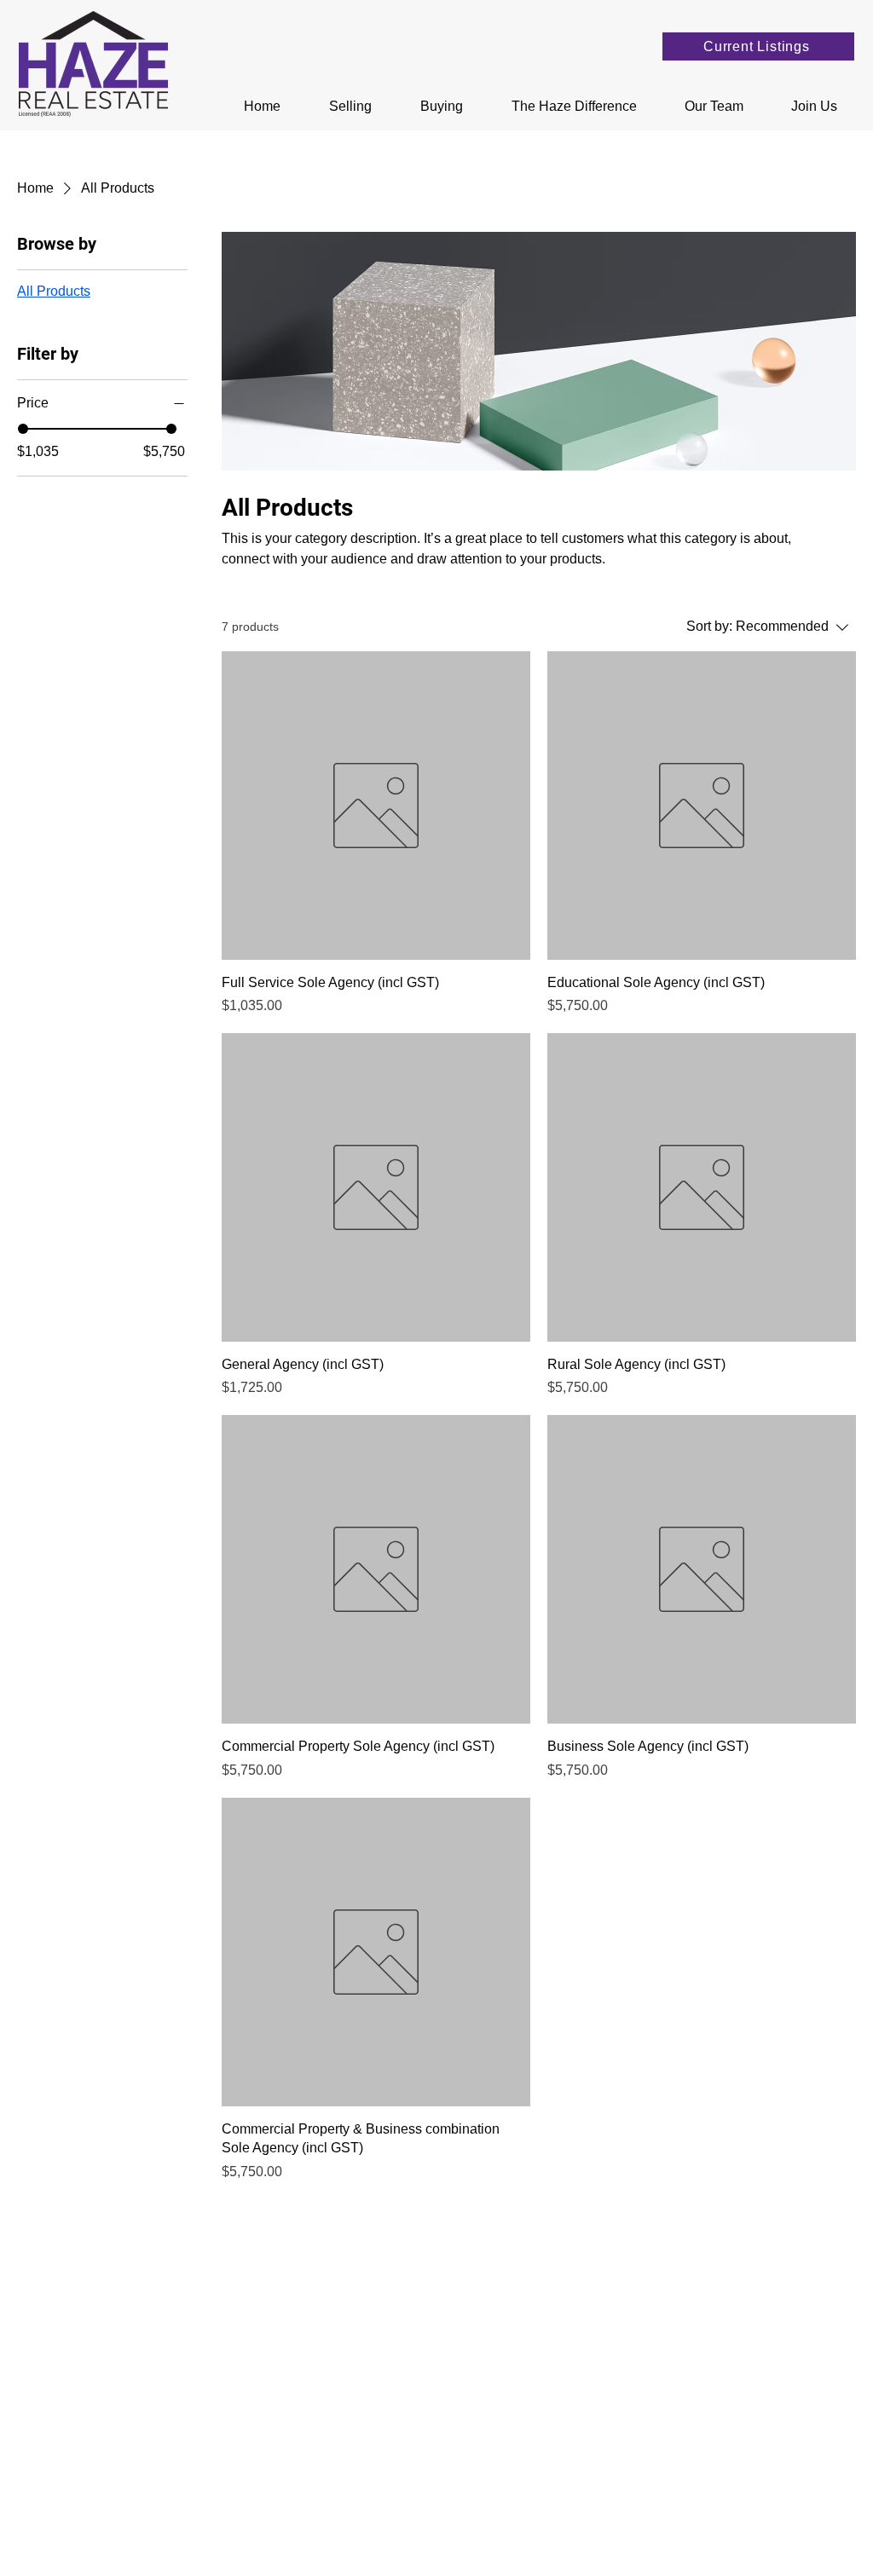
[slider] (23, 429)
